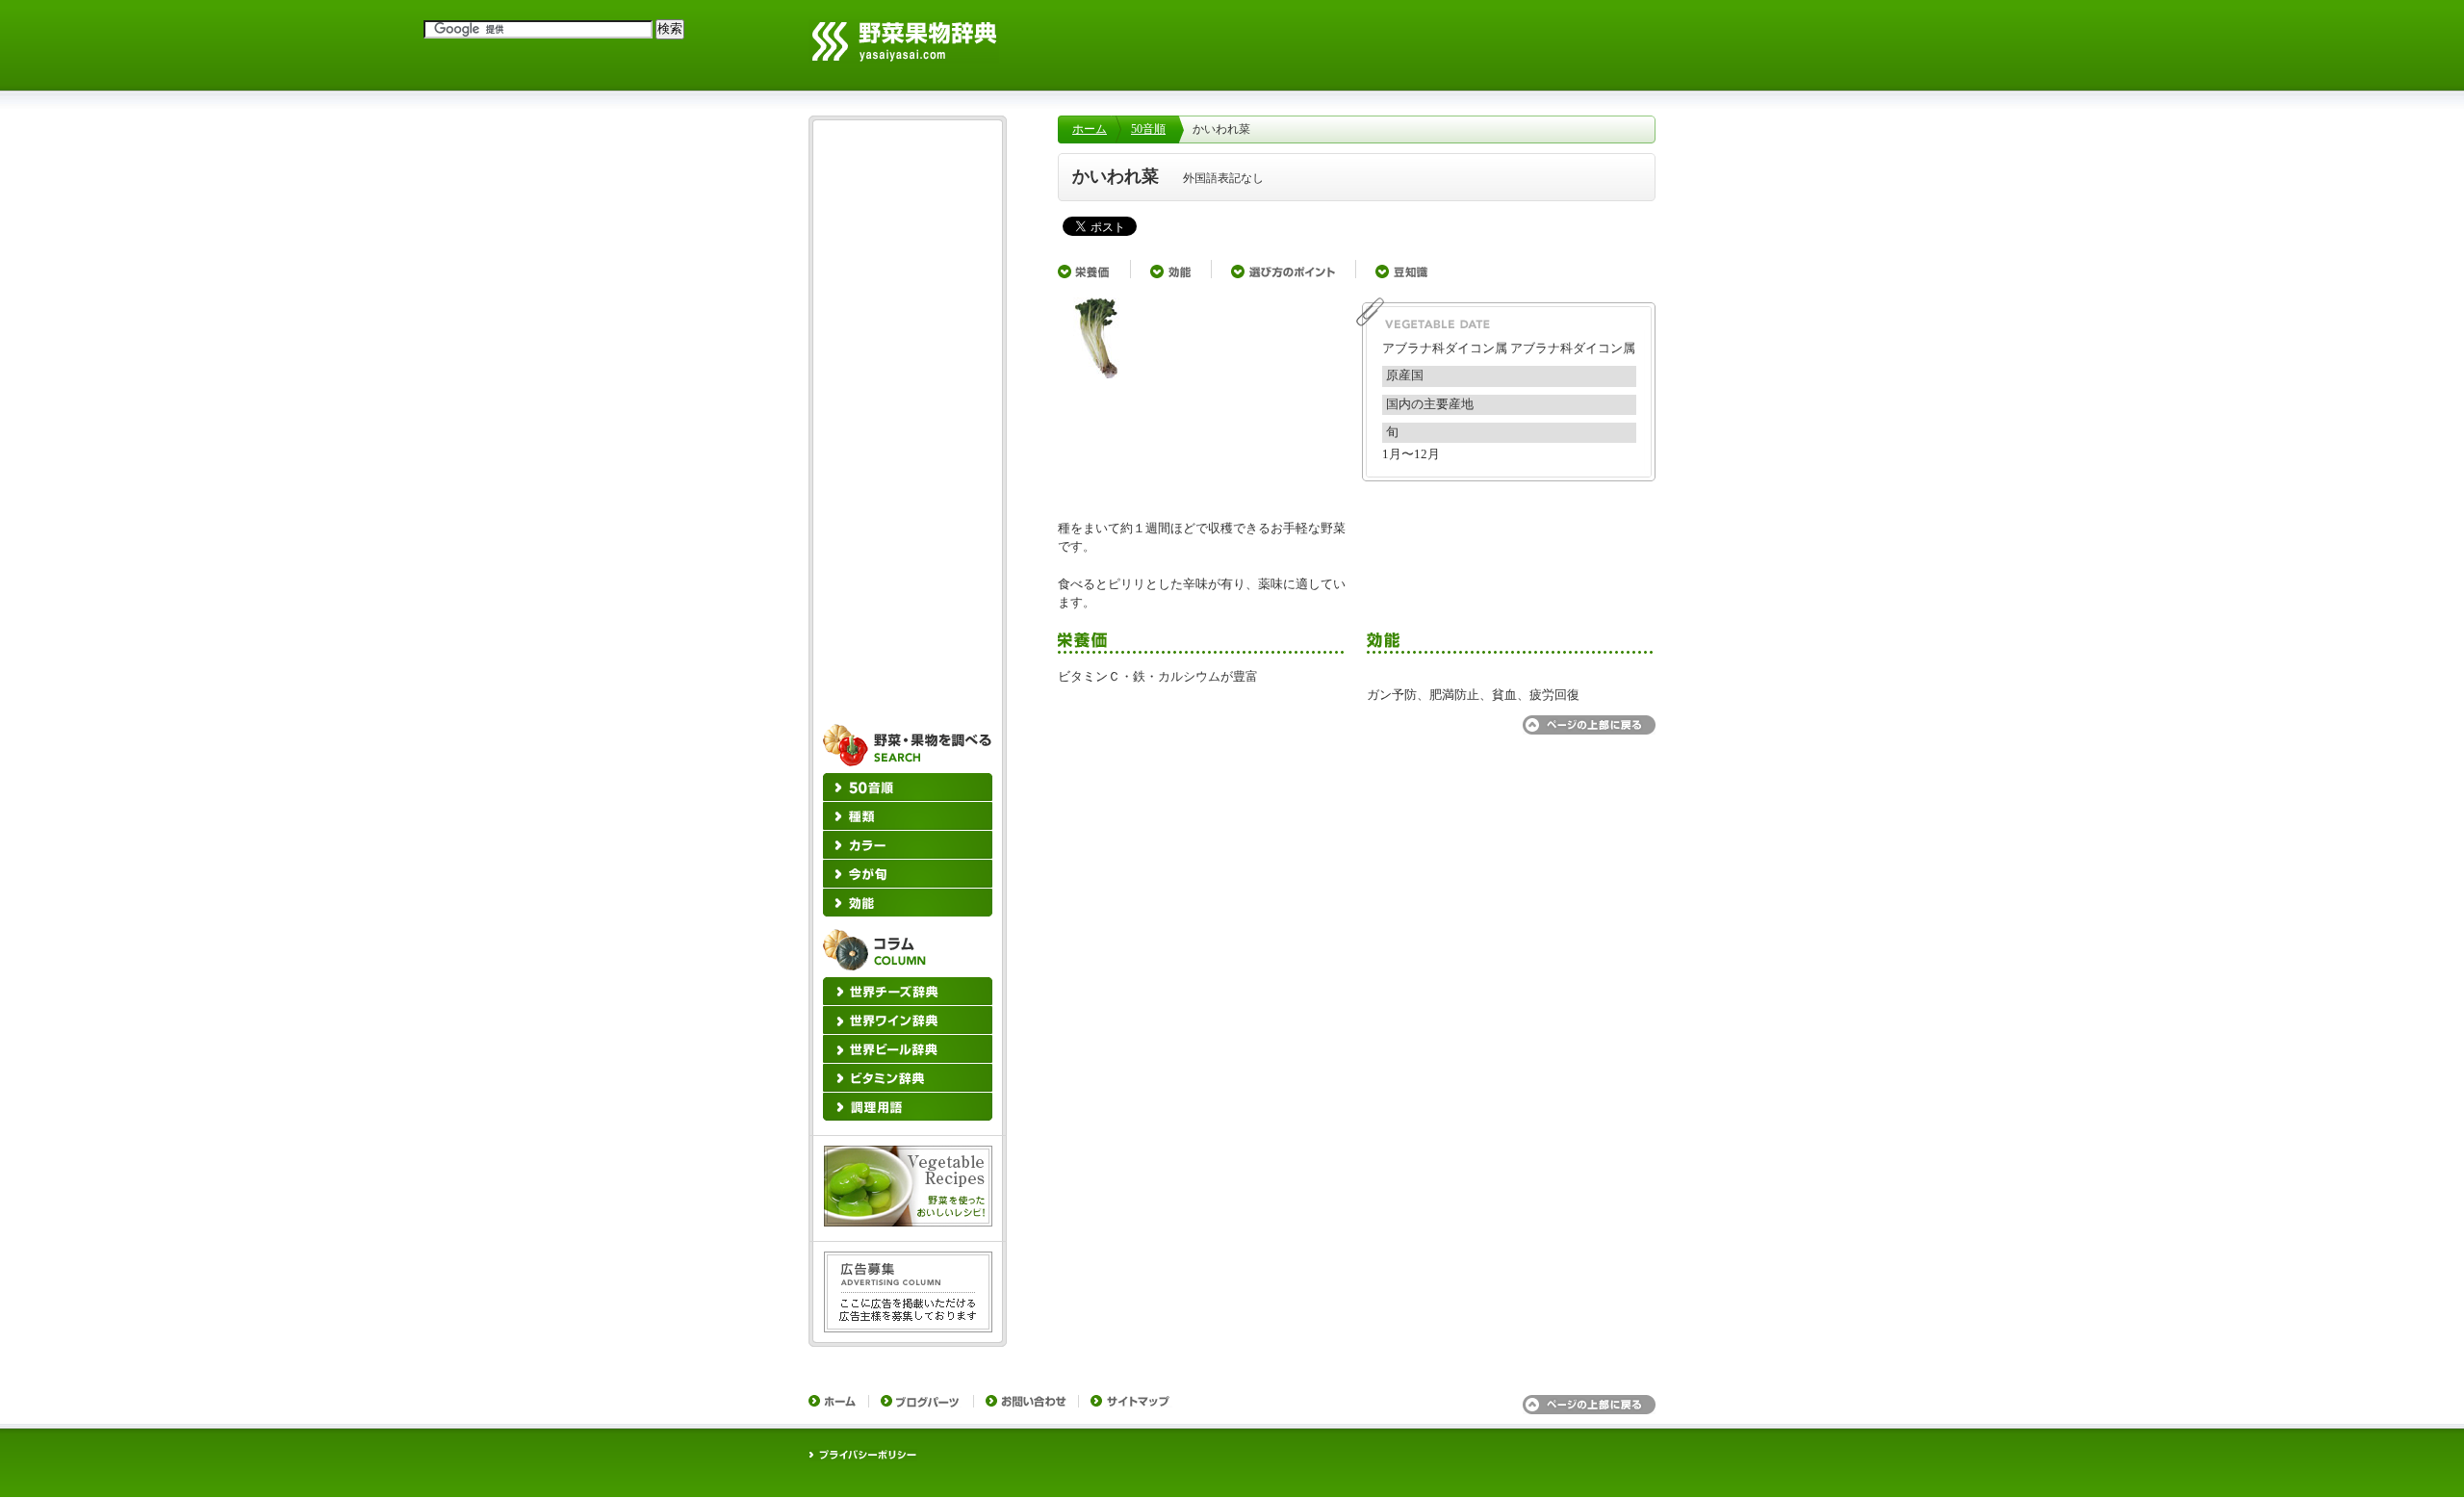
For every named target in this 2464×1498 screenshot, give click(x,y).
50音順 (1148, 129)
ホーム (1090, 129)
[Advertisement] (1357, 913)
